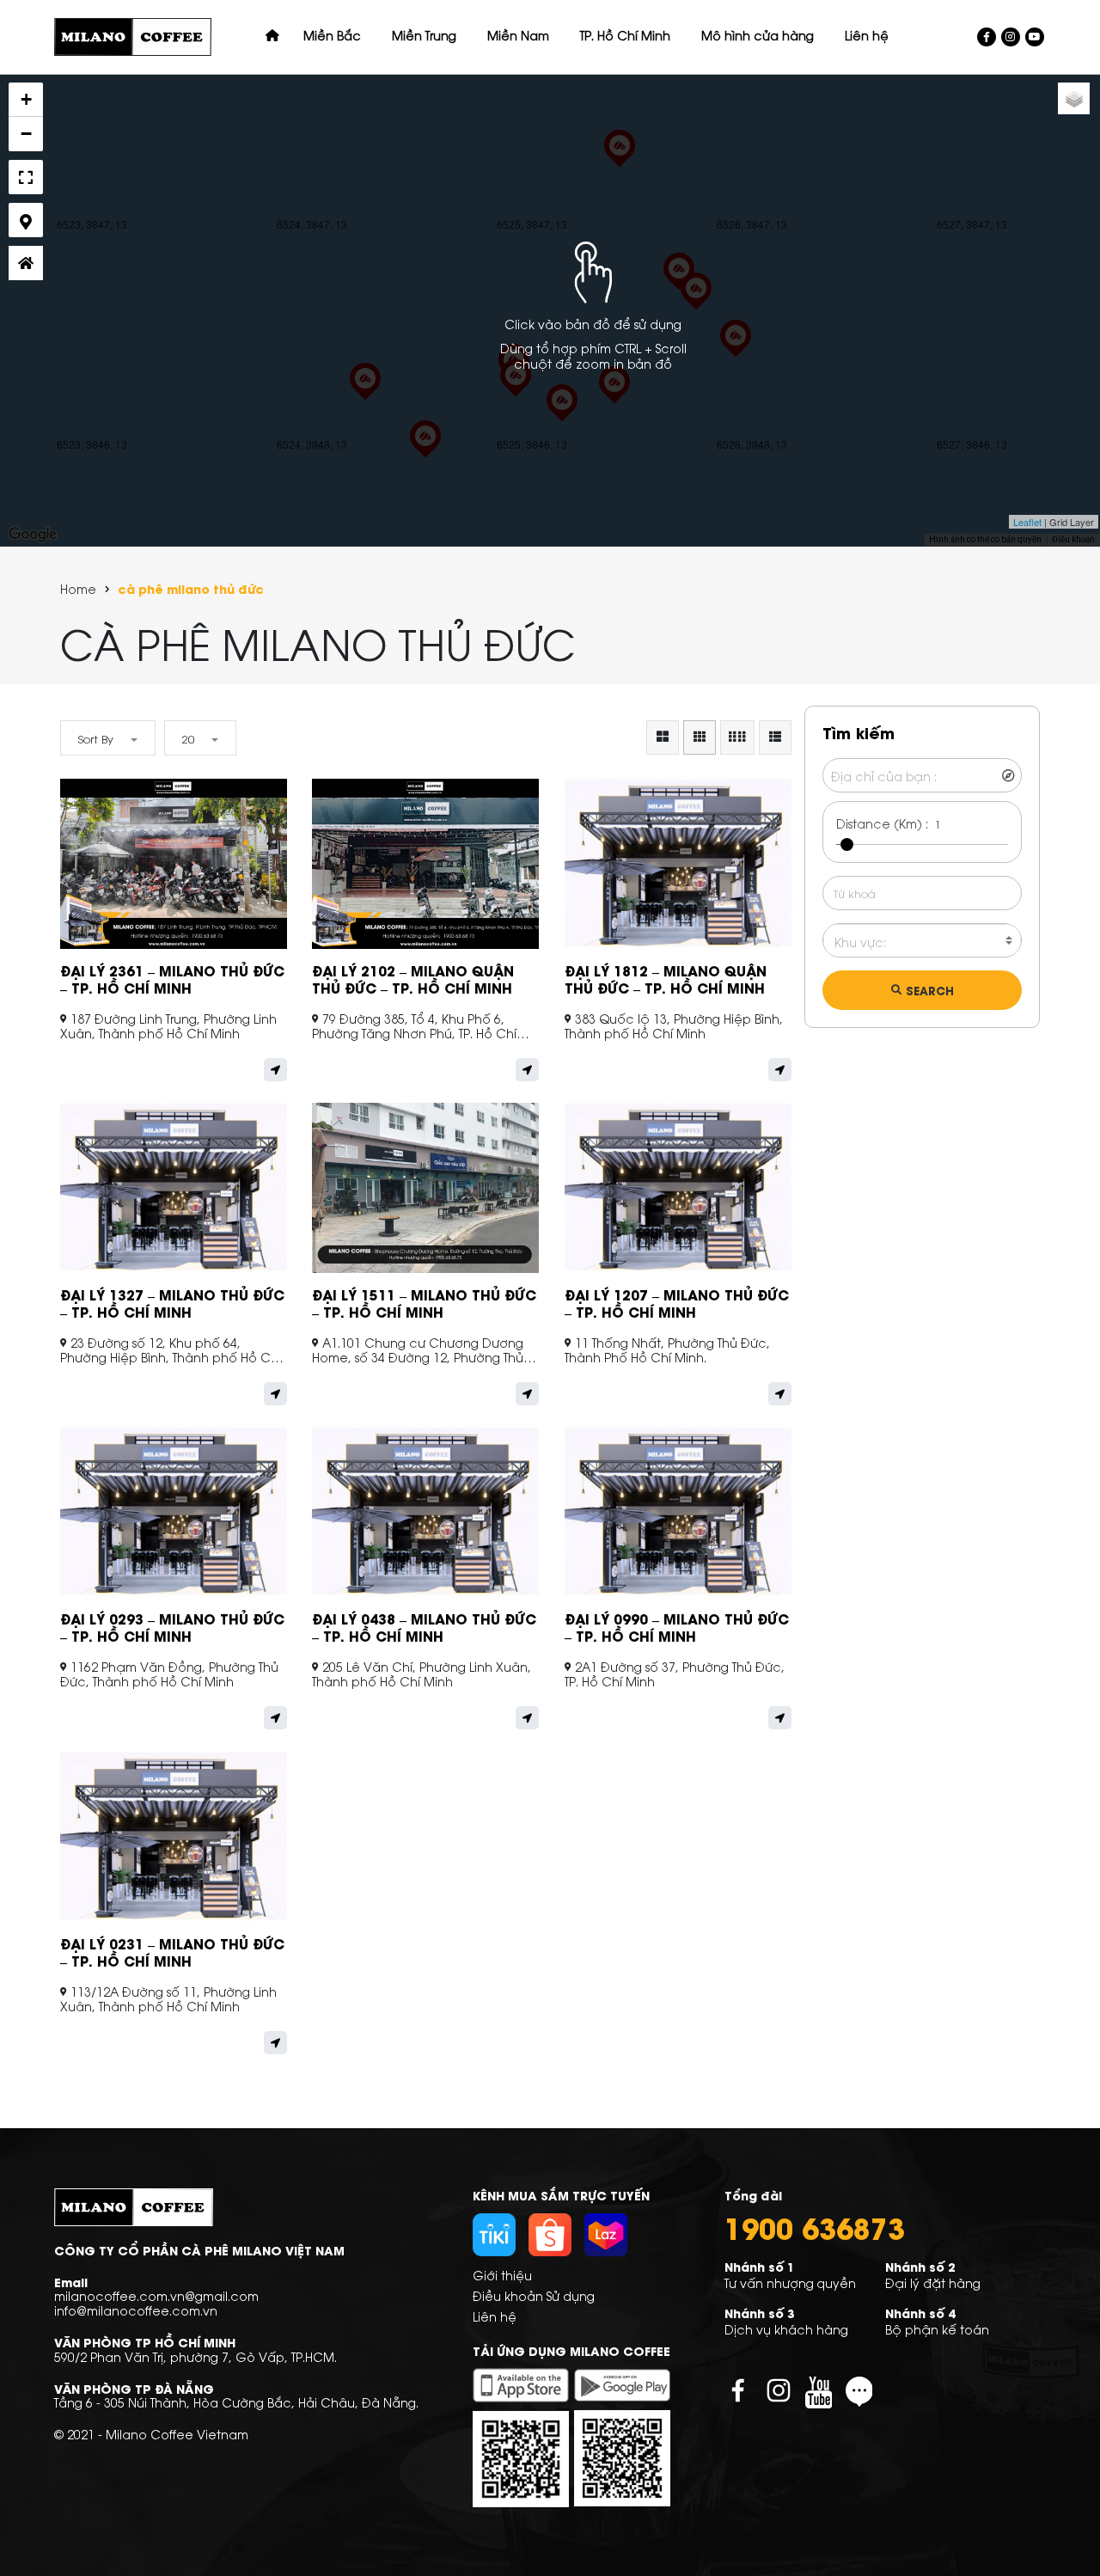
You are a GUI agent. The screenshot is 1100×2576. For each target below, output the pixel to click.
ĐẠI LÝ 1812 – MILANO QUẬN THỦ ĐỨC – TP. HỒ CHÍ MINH (666, 979)
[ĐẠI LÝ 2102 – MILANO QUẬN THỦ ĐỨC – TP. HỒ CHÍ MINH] (736, 355)
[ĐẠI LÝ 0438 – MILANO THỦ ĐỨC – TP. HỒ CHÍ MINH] (679, 288)
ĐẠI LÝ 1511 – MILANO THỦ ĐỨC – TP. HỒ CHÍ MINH (424, 1303)
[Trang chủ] (272, 35)
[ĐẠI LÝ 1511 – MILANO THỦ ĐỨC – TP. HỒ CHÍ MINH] (562, 419)
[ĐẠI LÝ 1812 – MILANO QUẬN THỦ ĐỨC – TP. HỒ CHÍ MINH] (365, 398)
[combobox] (922, 941)
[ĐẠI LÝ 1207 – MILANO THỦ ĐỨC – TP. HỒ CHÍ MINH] (614, 401)
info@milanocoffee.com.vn (136, 2310)
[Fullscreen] (26, 177)
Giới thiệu (502, 2275)
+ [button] (26, 99)
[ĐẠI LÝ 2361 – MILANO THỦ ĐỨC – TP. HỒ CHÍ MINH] (696, 308)
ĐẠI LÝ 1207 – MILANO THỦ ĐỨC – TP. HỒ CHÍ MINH (677, 1303)
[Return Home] (26, 263)
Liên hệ (495, 2316)
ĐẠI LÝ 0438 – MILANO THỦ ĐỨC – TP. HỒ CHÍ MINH (424, 1627)
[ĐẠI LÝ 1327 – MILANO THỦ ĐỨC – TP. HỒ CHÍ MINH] (425, 456)
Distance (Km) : (882, 823)
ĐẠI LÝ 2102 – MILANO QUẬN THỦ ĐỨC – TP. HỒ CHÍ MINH (413, 979)
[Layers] (1074, 98)
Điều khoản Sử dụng (534, 2295)
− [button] (26, 134)
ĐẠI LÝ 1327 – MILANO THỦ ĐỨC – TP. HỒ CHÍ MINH (172, 1303)
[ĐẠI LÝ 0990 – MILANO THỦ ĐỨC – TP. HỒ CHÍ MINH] (516, 395)
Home (78, 589)
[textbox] (922, 942)
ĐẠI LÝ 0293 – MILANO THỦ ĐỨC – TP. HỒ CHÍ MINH (172, 1627)
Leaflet (1027, 522)
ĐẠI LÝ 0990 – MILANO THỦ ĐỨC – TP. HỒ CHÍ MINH (677, 1627)
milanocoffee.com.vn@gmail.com (156, 2295)
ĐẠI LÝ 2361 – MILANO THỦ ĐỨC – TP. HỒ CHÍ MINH (172, 979)
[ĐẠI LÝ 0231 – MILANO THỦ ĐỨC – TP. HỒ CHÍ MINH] (620, 165)
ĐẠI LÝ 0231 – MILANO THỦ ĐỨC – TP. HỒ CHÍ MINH (172, 1952)
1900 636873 (815, 2227)
